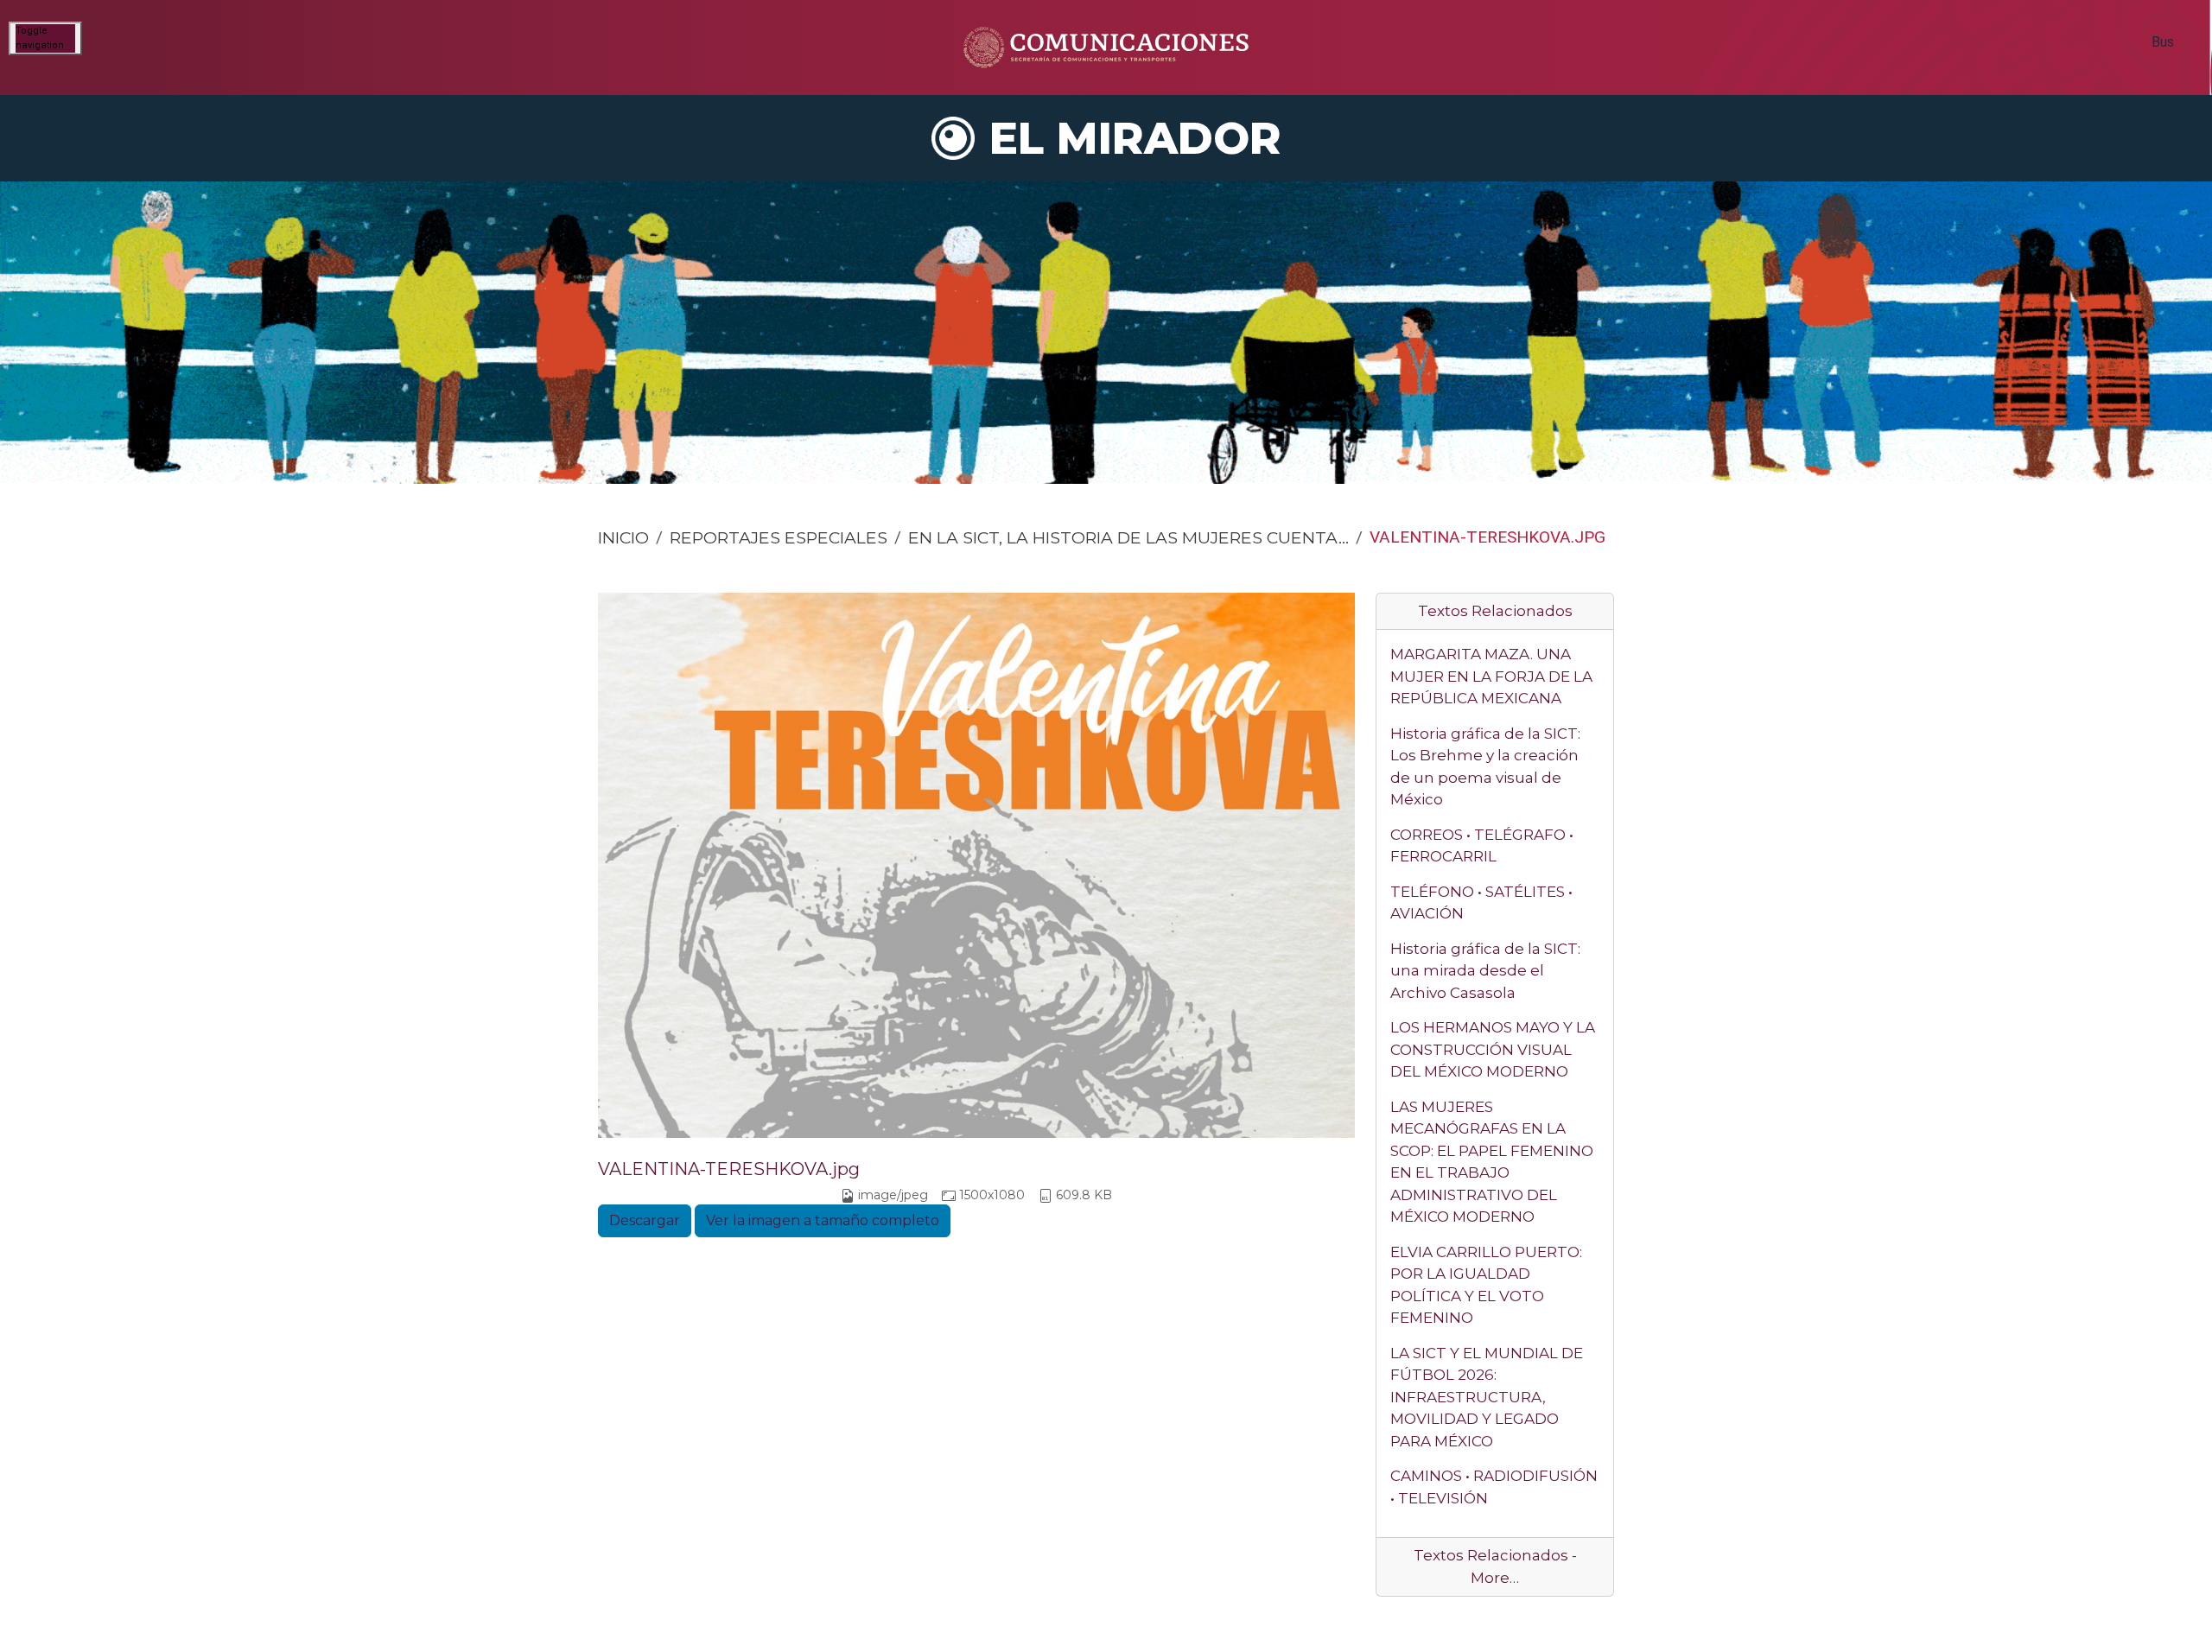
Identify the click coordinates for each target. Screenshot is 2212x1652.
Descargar (645, 1220)
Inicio (623, 537)
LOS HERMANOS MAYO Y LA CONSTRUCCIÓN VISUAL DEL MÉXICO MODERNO (1493, 1049)
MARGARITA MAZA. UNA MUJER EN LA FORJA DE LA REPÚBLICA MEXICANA (1491, 676)
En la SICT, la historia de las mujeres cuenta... (1128, 537)
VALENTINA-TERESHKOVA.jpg (729, 1169)
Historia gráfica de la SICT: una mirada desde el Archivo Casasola (1485, 971)
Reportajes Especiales (779, 537)
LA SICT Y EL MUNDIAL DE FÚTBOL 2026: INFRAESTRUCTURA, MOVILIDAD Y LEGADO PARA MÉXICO (1487, 1397)
